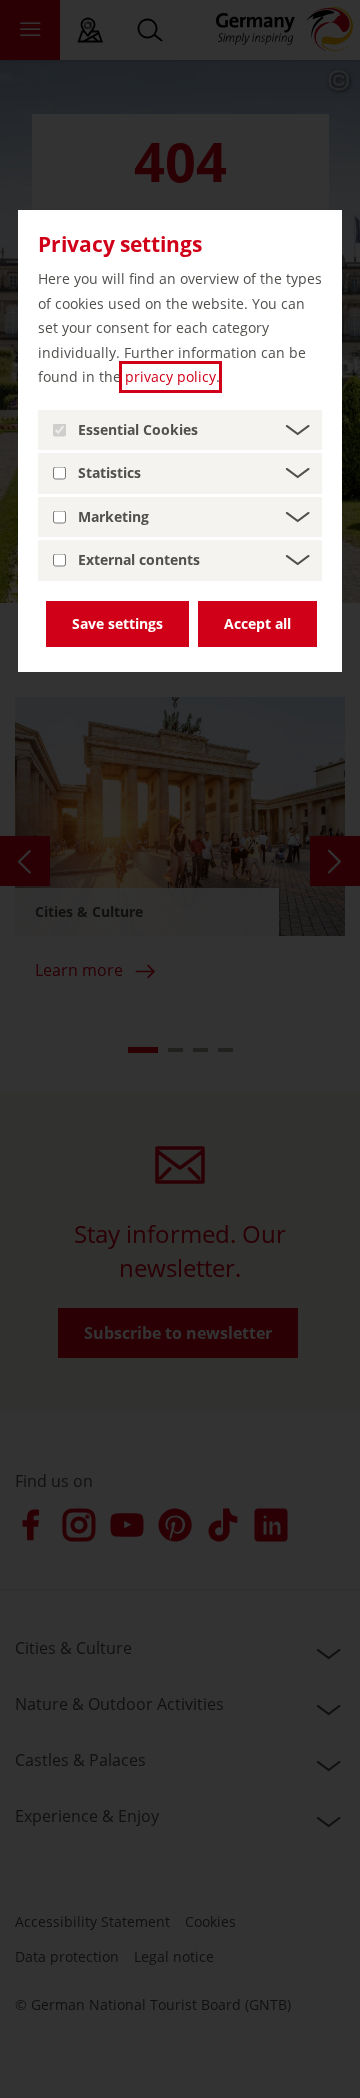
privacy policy (170, 376)
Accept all (257, 623)
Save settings (117, 623)
